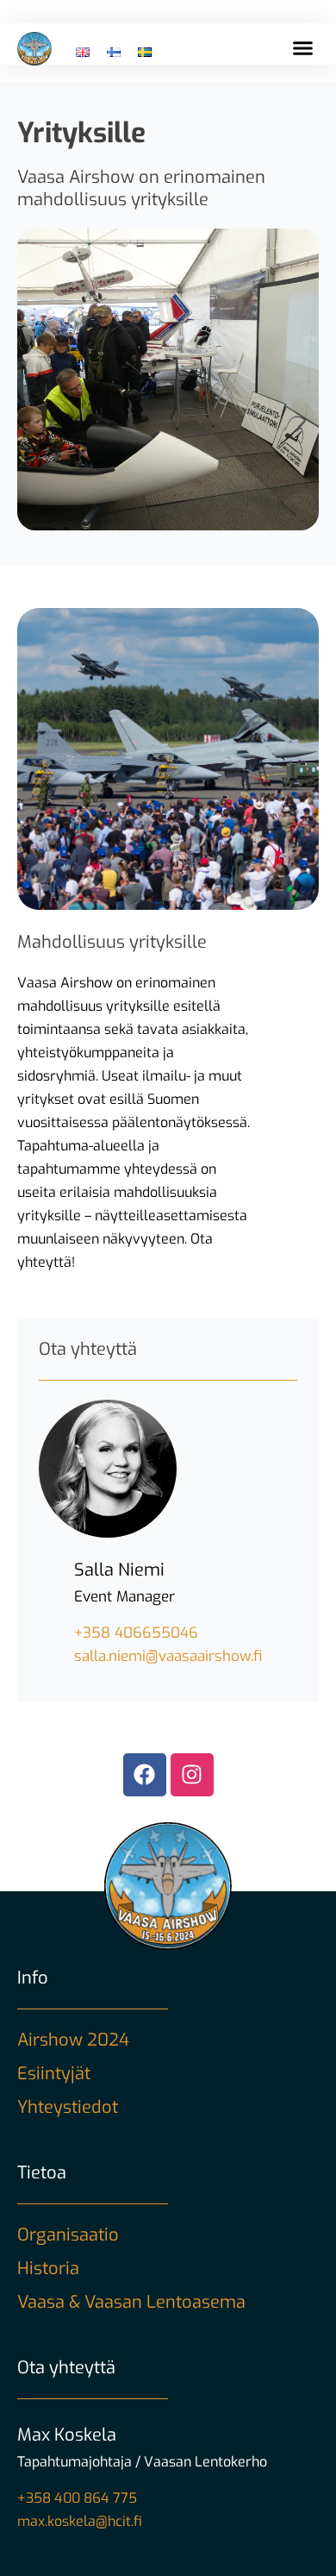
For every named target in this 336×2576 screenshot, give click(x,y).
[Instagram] (192, 1775)
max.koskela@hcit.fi (80, 2521)
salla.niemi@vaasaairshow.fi (168, 1656)
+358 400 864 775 (77, 2498)
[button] (303, 48)
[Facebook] (145, 1775)
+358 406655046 (136, 1633)
